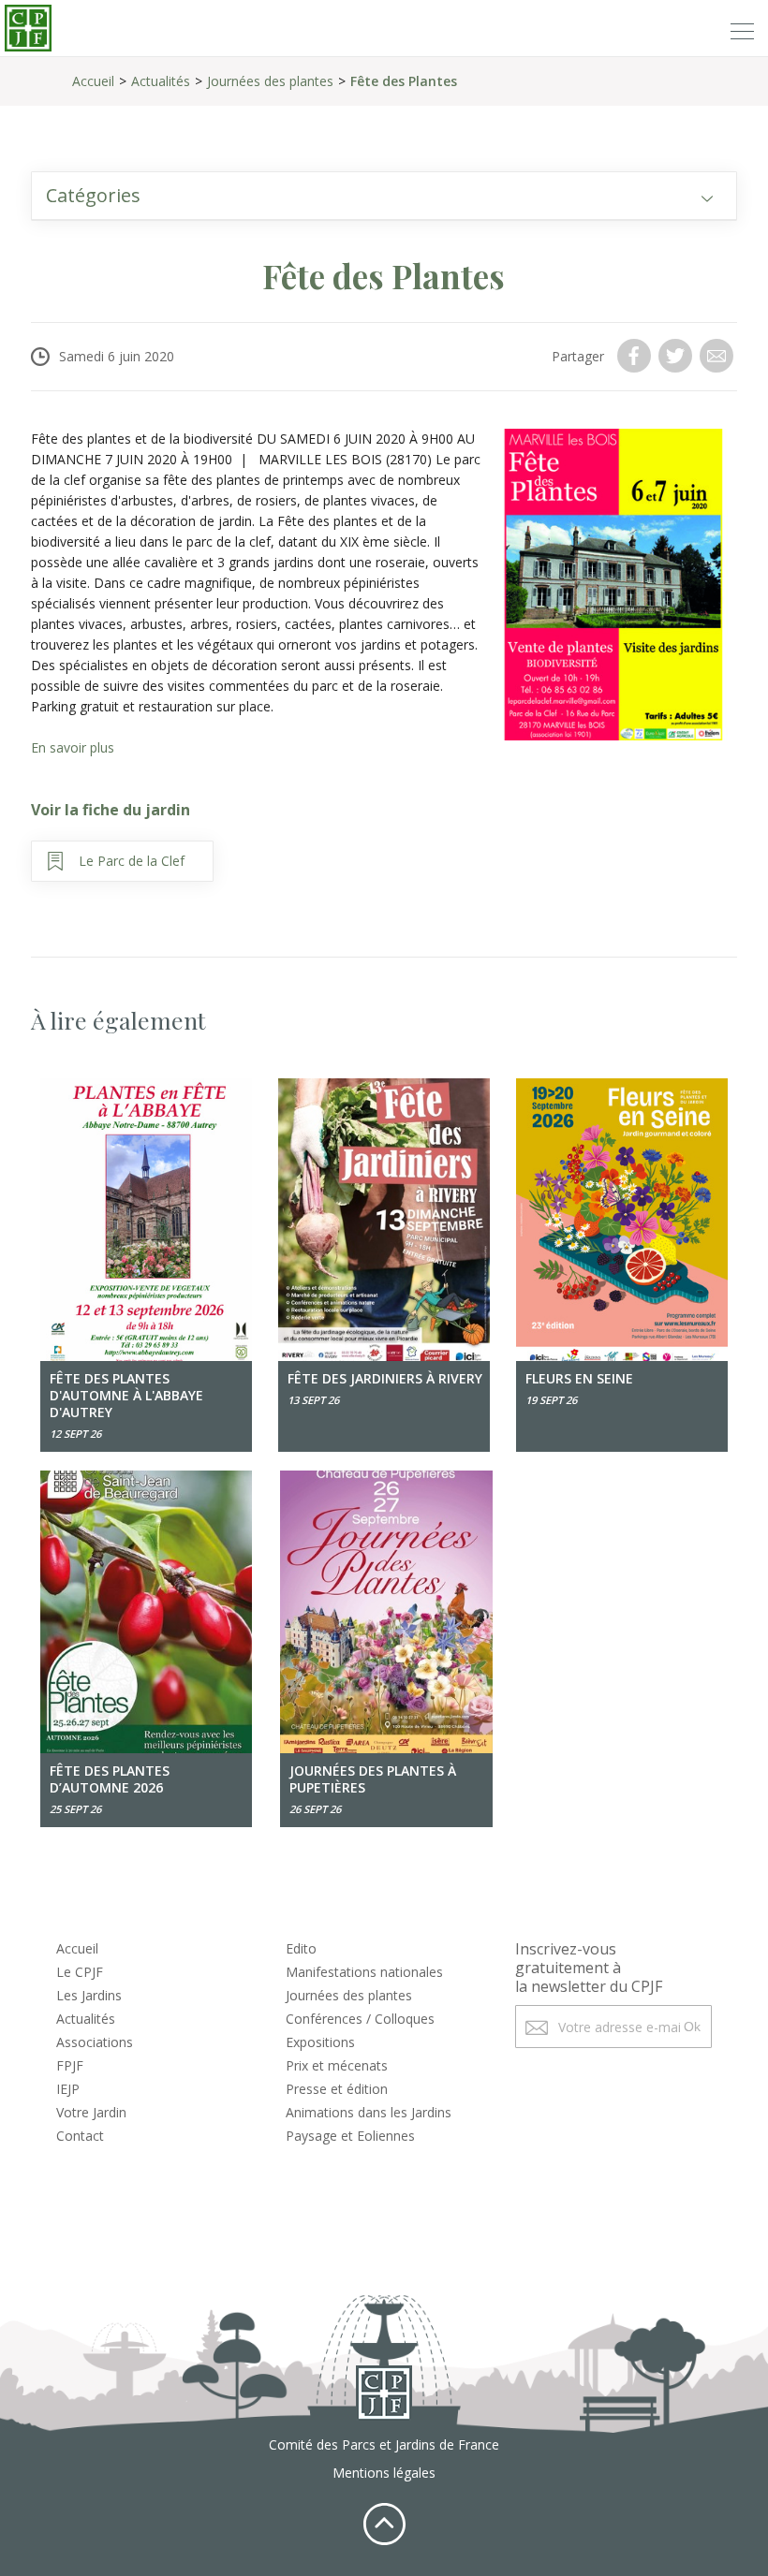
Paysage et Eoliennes (350, 2136)
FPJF (70, 2065)
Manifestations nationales (364, 1972)
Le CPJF (80, 1972)
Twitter (677, 356)
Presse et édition (337, 2089)
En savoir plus (73, 747)
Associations (95, 2042)
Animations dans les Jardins (369, 2112)
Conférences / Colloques (360, 2019)
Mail (718, 356)
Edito (301, 1948)
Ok (692, 2027)
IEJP (68, 2089)
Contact (80, 2136)
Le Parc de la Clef (132, 861)
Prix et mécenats (337, 2065)
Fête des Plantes (404, 81)
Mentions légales (384, 2473)
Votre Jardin (91, 2112)
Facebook (636, 356)
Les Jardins (89, 1995)
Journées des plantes (270, 81)
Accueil (93, 81)
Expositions (320, 2042)
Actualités (161, 81)
